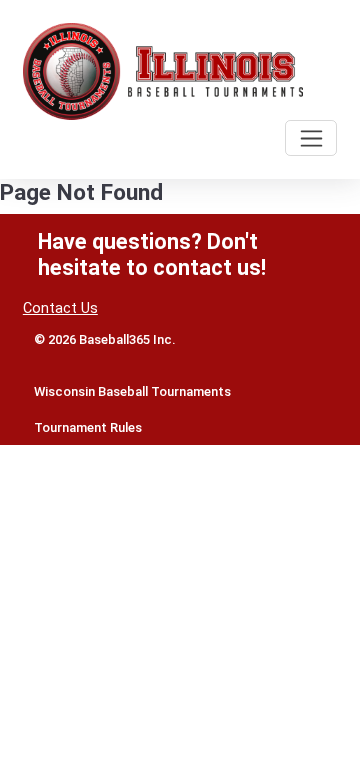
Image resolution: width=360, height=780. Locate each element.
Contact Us (60, 308)
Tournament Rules (88, 427)
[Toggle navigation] (311, 138)
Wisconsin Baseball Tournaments (132, 391)
